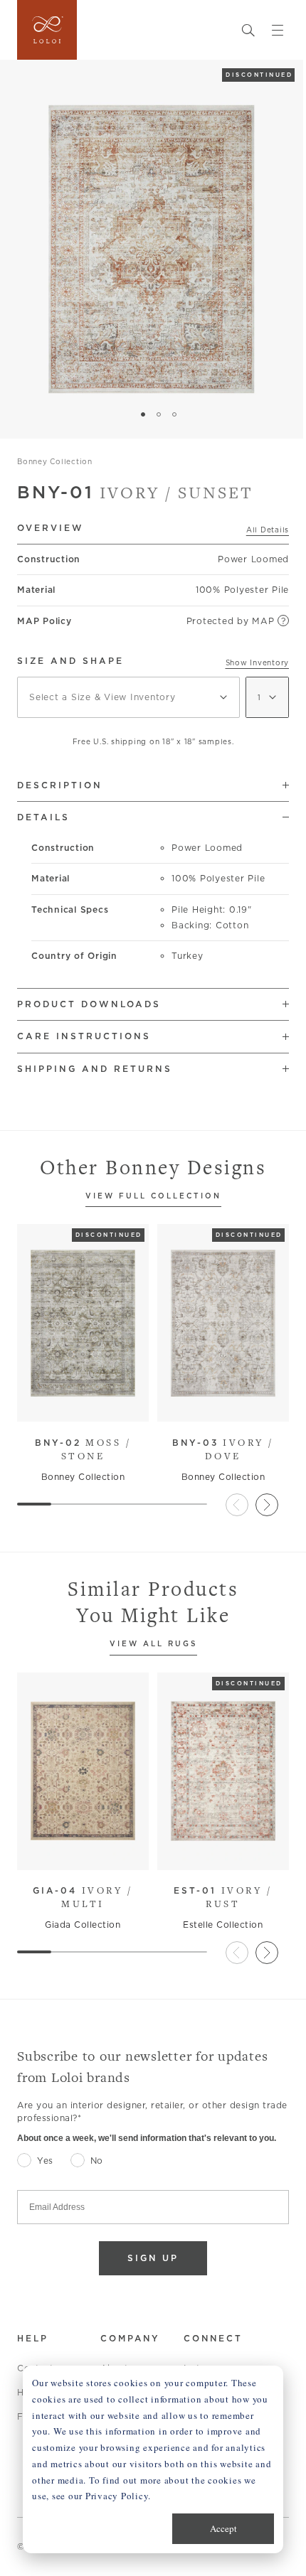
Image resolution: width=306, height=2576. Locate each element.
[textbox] (128, 697)
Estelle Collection (223, 1925)
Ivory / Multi (83, 1897)
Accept (223, 2528)
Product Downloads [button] (89, 1004)
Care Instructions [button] (84, 1036)
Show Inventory (258, 662)
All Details (268, 530)
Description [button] (60, 785)
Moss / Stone (83, 1449)
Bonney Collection (55, 461)
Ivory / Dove (223, 1449)
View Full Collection (153, 1197)
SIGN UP (153, 2258)
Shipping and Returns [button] (95, 1069)
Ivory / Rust (223, 1897)
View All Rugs (153, 1644)
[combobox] (128, 697)
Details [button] (43, 817)
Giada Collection (83, 1925)
